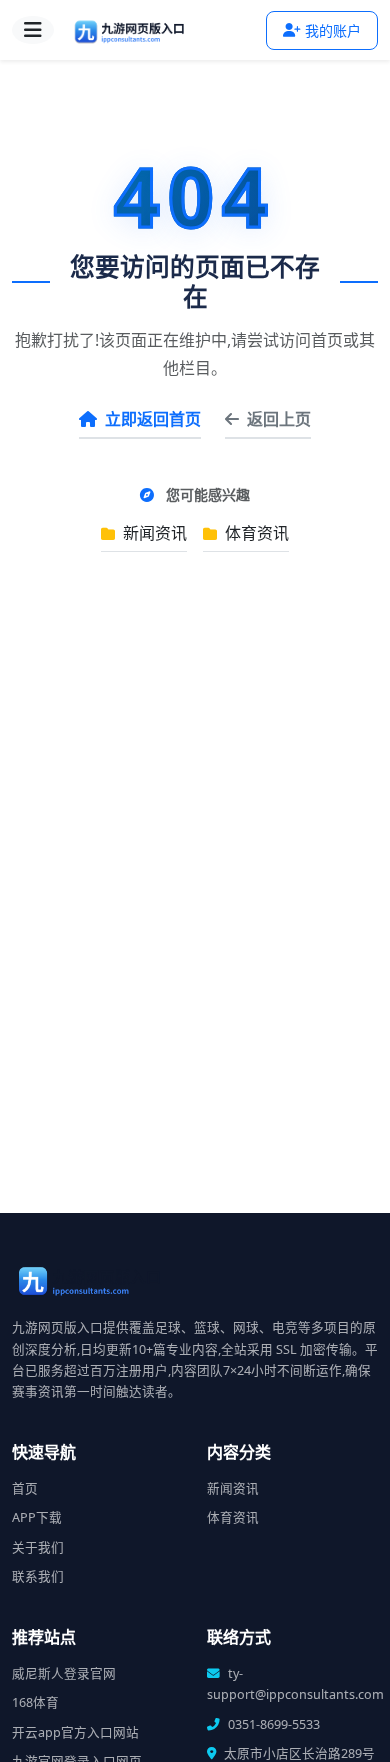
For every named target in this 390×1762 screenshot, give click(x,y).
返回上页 (279, 419)
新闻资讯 (153, 533)
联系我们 (38, 1576)
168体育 (35, 1702)
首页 (25, 1488)
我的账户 (333, 30)
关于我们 (38, 1547)
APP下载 (37, 1517)
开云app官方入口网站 (75, 1732)
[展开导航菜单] (33, 30)
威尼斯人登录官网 (64, 1673)
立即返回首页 (153, 419)
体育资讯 (255, 533)
